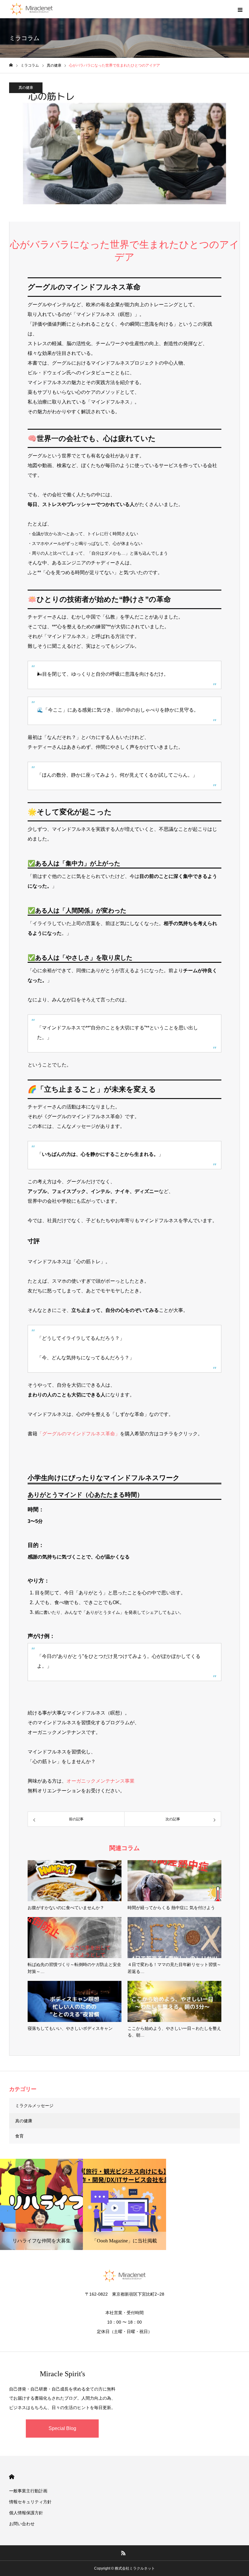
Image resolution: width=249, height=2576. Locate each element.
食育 (19, 2136)
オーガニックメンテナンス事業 (101, 1781)
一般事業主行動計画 (28, 2491)
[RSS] (124, 2553)
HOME (12, 2477)
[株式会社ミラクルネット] (32, 9)
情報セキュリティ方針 (30, 2502)
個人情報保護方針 (26, 2513)
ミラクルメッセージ (34, 2106)
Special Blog (62, 2428)
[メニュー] (240, 9)
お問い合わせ (22, 2524)
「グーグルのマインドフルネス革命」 (79, 1434)
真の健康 (26, 88)
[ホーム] (11, 65)
